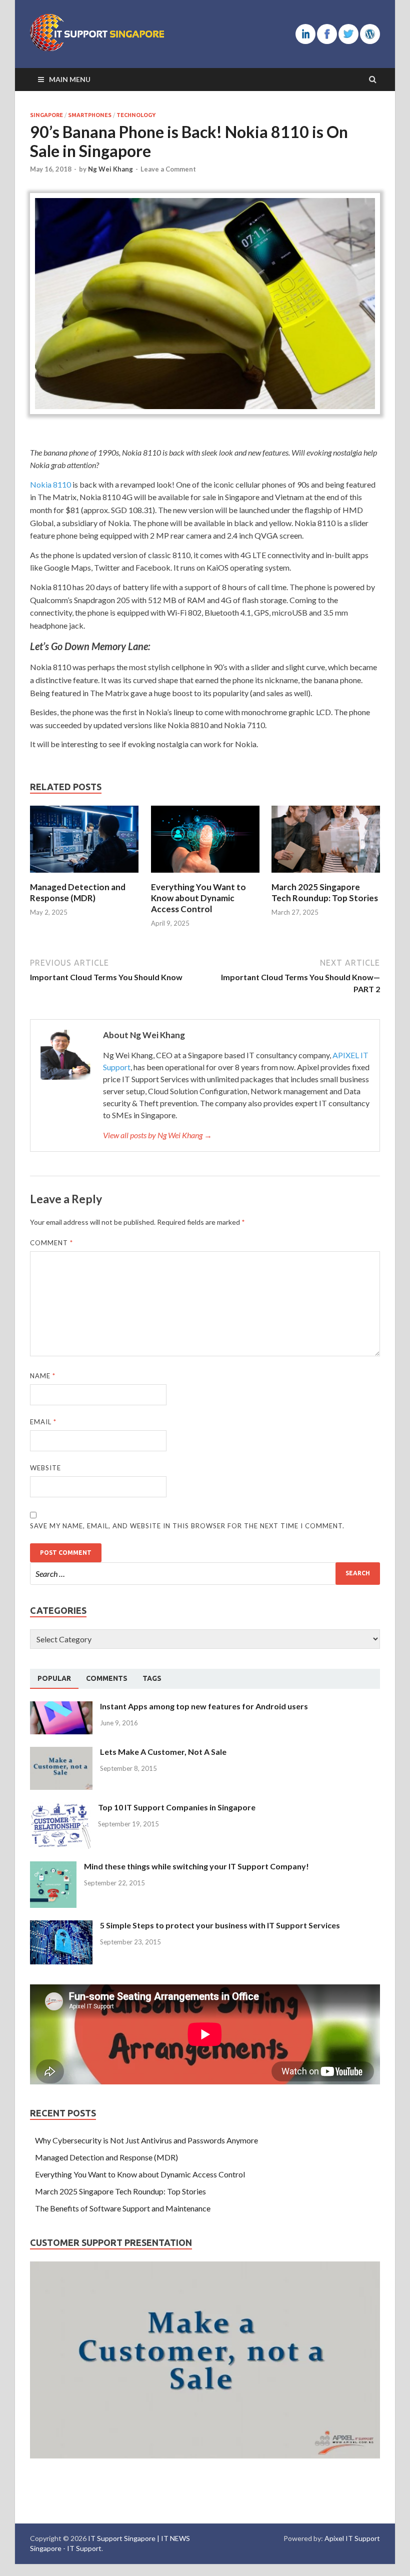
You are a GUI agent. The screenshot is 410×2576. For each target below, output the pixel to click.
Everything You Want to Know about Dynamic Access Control (198, 898)
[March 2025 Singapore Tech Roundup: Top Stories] (326, 875)
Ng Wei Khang (110, 169)
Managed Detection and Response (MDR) (78, 892)
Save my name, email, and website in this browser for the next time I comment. (187, 1526)
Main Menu (70, 79)
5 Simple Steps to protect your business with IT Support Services (220, 1925)
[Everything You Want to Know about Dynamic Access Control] (205, 875)
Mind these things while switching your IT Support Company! (196, 1866)
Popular (54, 1678)
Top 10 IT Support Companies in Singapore (177, 1807)
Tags (152, 1678)
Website (45, 1468)
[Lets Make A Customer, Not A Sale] (61, 1753)
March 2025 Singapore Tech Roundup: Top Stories (325, 892)
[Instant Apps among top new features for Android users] (61, 1707)
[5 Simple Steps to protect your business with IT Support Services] (61, 1926)
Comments (107, 1678)
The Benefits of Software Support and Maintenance (123, 2208)
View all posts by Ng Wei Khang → (157, 1135)
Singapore (46, 115)
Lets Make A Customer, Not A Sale (163, 1752)
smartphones (90, 115)
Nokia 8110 (50, 484)
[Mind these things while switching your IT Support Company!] (53, 1867)
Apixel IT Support (352, 2538)
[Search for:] (205, 1574)
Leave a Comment (168, 169)
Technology (136, 115)
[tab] (54, 1679)
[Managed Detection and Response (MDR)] (84, 875)
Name (43, 1376)
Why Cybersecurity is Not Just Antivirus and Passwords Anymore (146, 2140)
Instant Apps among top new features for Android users (204, 1706)
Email (43, 1422)
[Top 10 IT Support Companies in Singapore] (60, 1808)
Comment (51, 1243)
